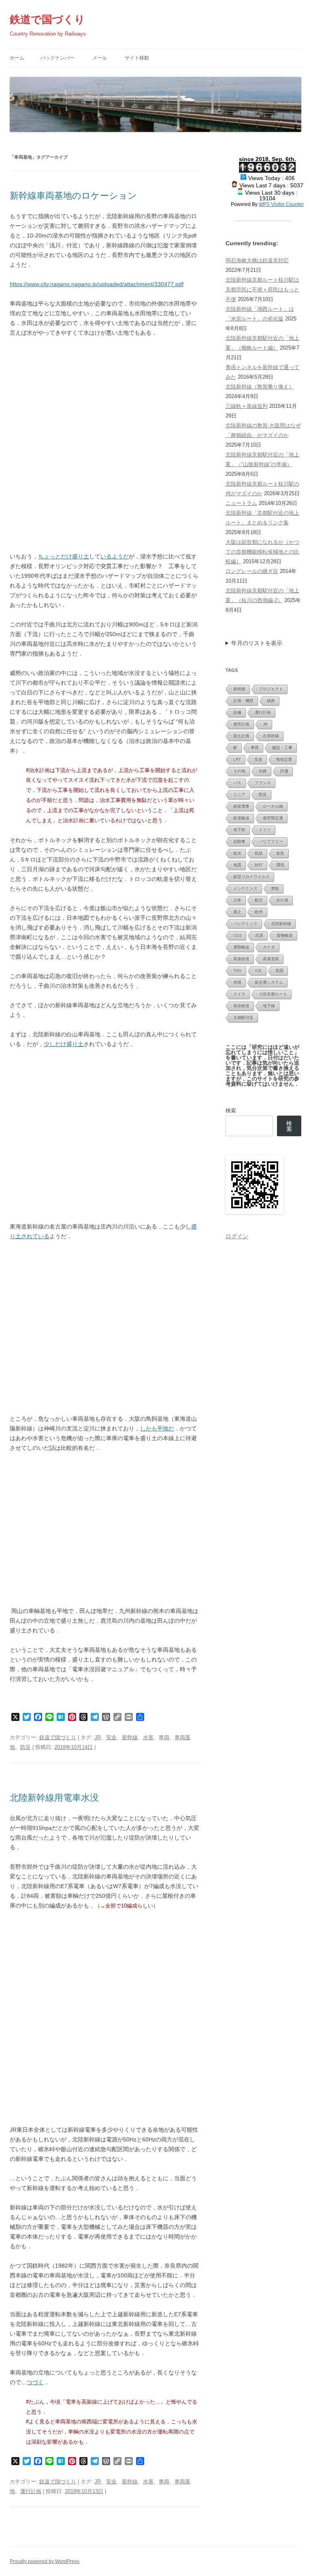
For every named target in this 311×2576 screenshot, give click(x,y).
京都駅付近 (243, 1017)
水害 (148, 1737)
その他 (239, 771)
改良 (280, 853)
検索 (231, 1111)
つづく (35, 2382)
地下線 (269, 1006)
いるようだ (115, 556)
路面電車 (241, 806)
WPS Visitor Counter (281, 204)
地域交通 (284, 759)
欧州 (259, 912)
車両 (164, 1737)
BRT (259, 865)
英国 (279, 971)
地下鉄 (239, 830)
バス (237, 783)
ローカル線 (273, 806)
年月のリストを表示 (257, 643)
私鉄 (259, 853)
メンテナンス (245, 888)
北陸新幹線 (281, 924)
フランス (263, 783)
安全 (111, 1737)
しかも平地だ (157, 1428)
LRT (237, 759)
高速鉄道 (241, 959)
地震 (237, 865)
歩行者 (282, 900)
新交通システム (269, 982)
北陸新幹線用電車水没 (54, 1798)
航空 (259, 900)
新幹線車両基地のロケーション (73, 196)
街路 (263, 771)
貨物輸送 (285, 935)
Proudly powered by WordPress (45, 2561)
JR (98, 1737)
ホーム (17, 58)
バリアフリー (271, 841)
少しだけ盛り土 (64, 1044)
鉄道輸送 (241, 818)
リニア (239, 795)
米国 (237, 982)
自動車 (239, 841)
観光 (237, 853)
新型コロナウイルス (251, 877)
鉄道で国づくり (47, 19)
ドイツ (265, 830)
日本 (237, 900)
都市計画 (241, 724)
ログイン (237, 1236)
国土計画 (241, 736)
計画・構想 (243, 701)
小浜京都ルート (273, 994)
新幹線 (130, 1737)
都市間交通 (273, 818)
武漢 (259, 935)
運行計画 (31, 2491)
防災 (26, 1747)
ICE (259, 971)
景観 (275, 888)
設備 (237, 712)
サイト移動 (137, 58)
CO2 (238, 935)
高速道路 (271, 959)
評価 (284, 771)
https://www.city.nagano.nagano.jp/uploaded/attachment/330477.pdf (97, 284)
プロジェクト (271, 689)
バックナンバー (58, 58)
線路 (271, 701)
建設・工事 (282, 748)
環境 (280, 865)
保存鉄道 (241, 1006)
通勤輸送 (241, 947)
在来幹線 (271, 736)
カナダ (269, 947)
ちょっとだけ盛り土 (64, 556)
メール (100, 58)
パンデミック (245, 924)
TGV (238, 971)
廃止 (237, 912)
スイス (239, 994)
